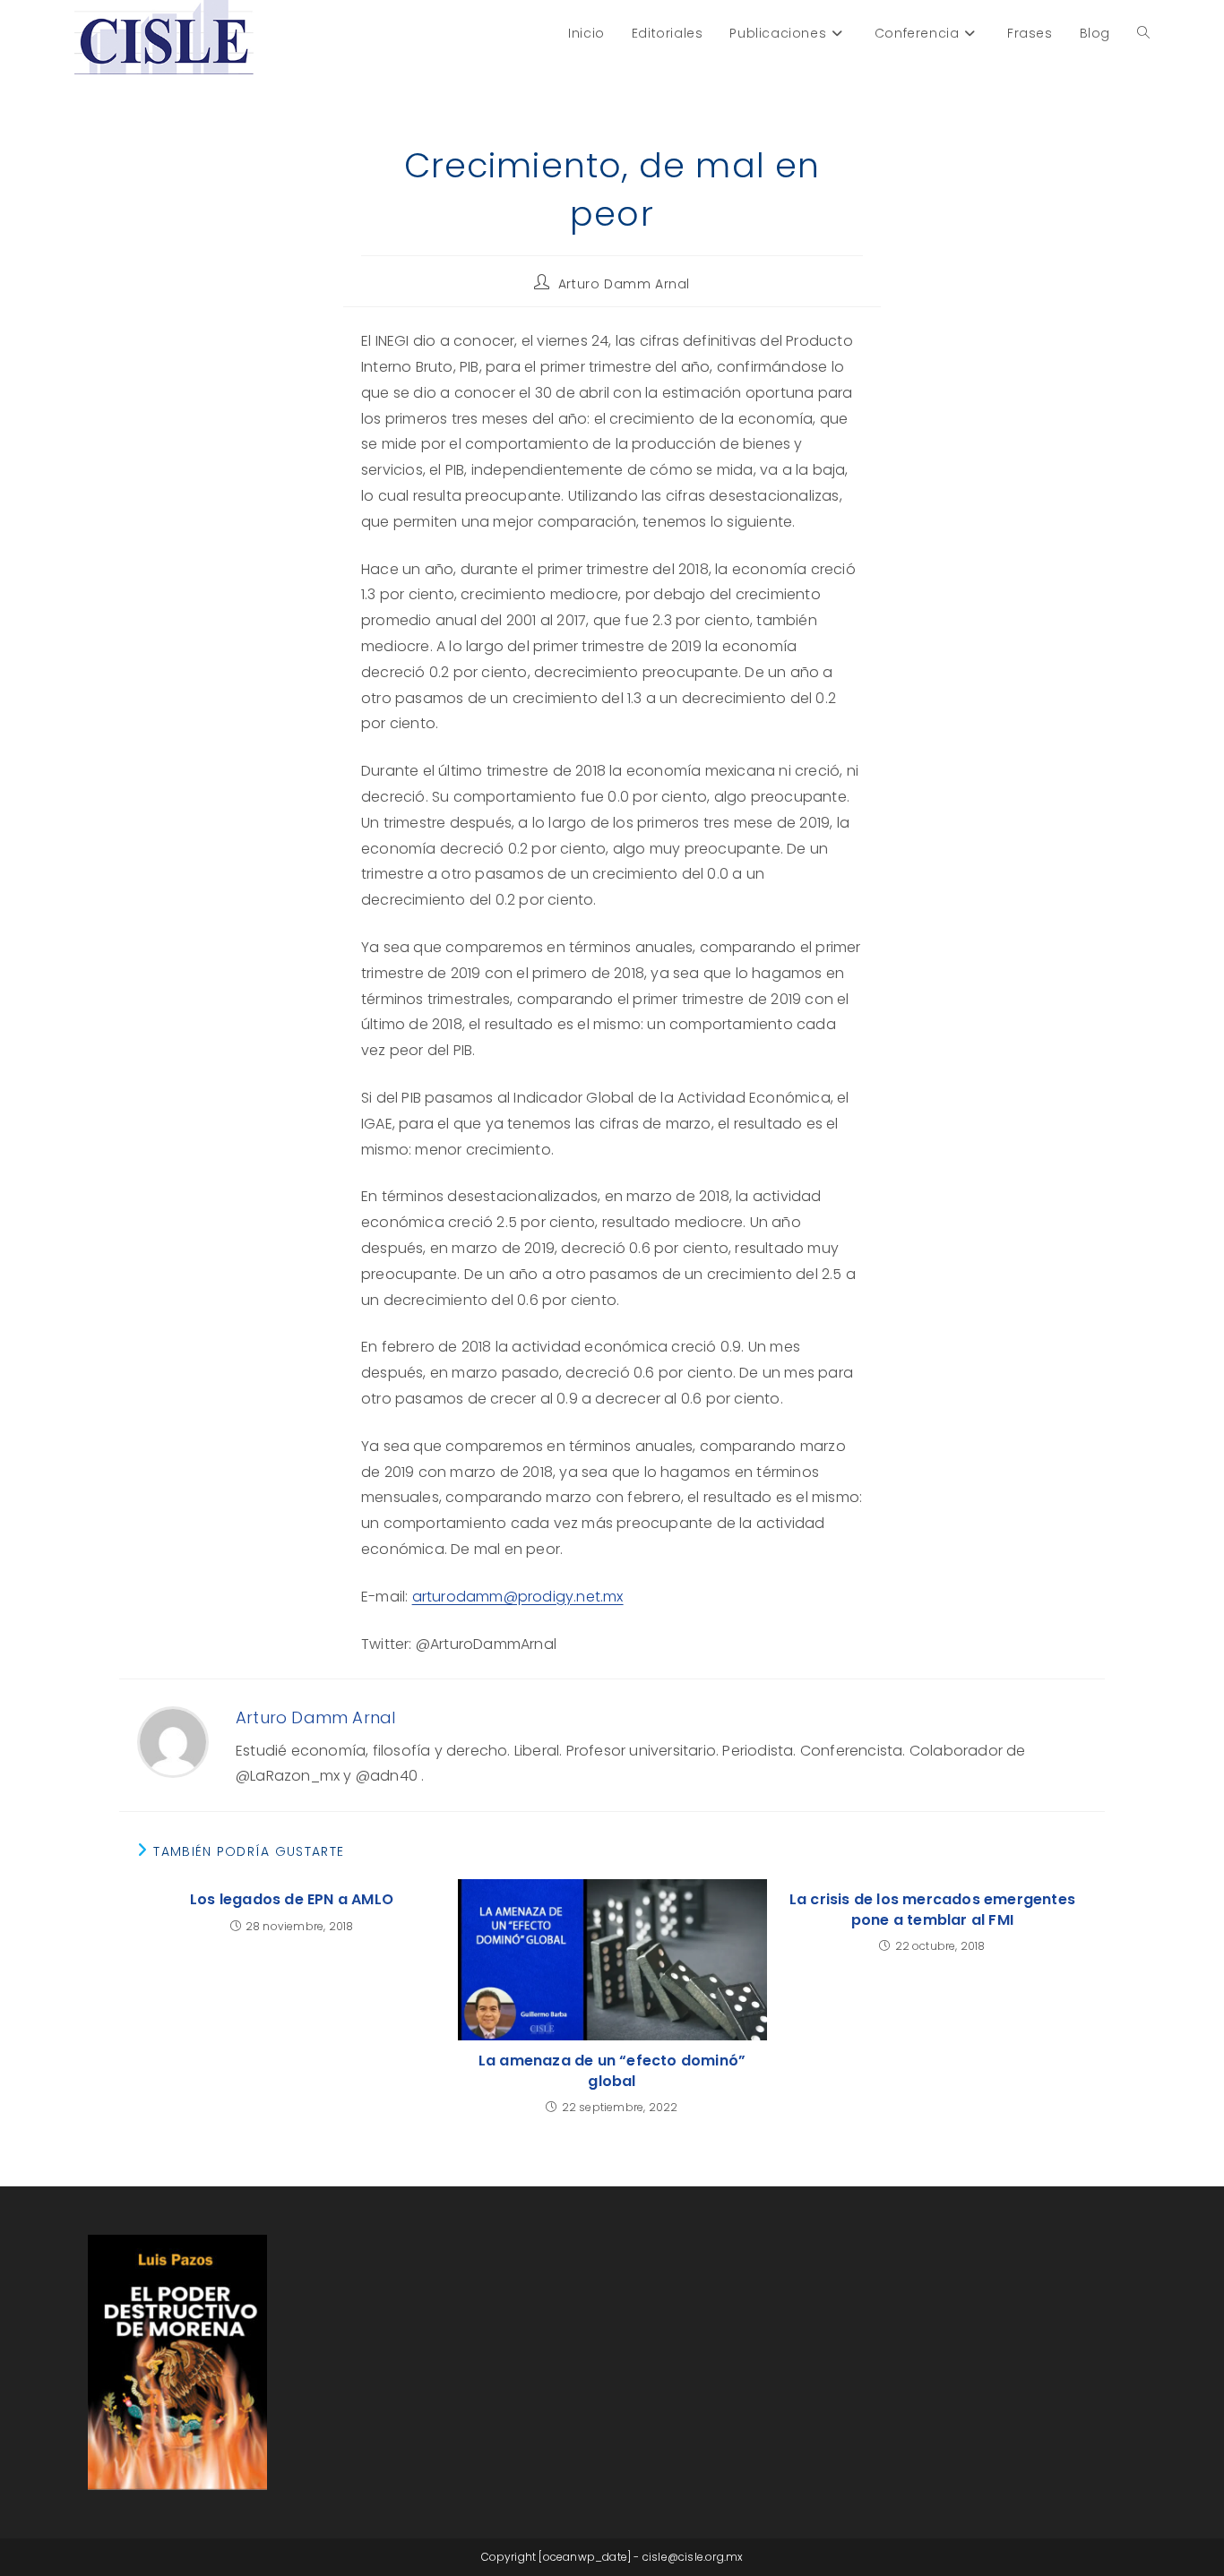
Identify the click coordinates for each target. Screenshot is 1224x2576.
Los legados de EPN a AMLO (292, 1900)
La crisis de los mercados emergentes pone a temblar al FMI (932, 1910)
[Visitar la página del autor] (173, 1742)
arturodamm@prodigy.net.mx (518, 1597)
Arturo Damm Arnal (624, 284)
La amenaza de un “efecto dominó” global (612, 2071)
